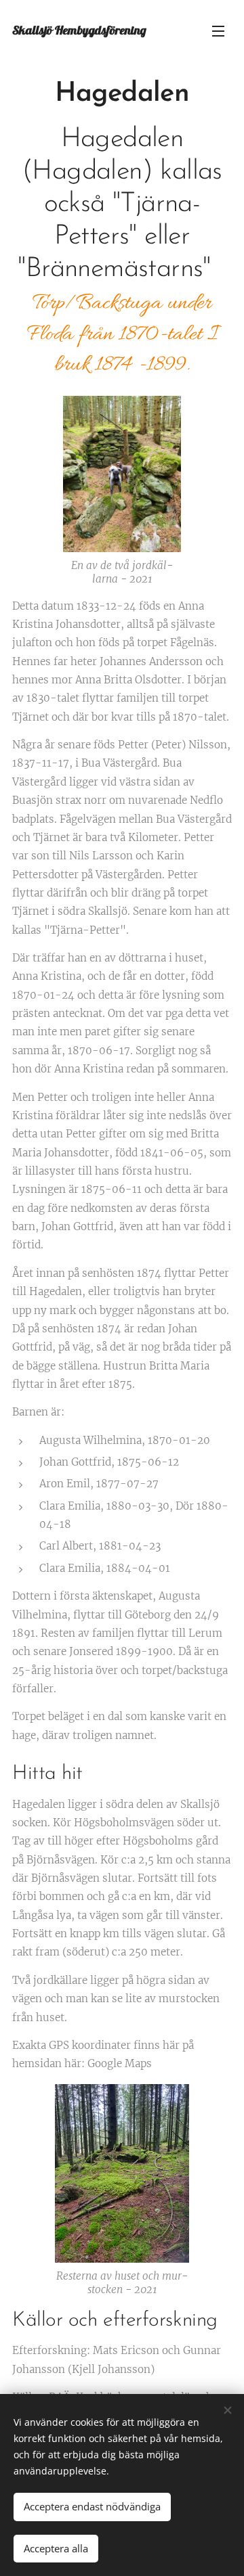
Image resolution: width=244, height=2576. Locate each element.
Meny (218, 30)
